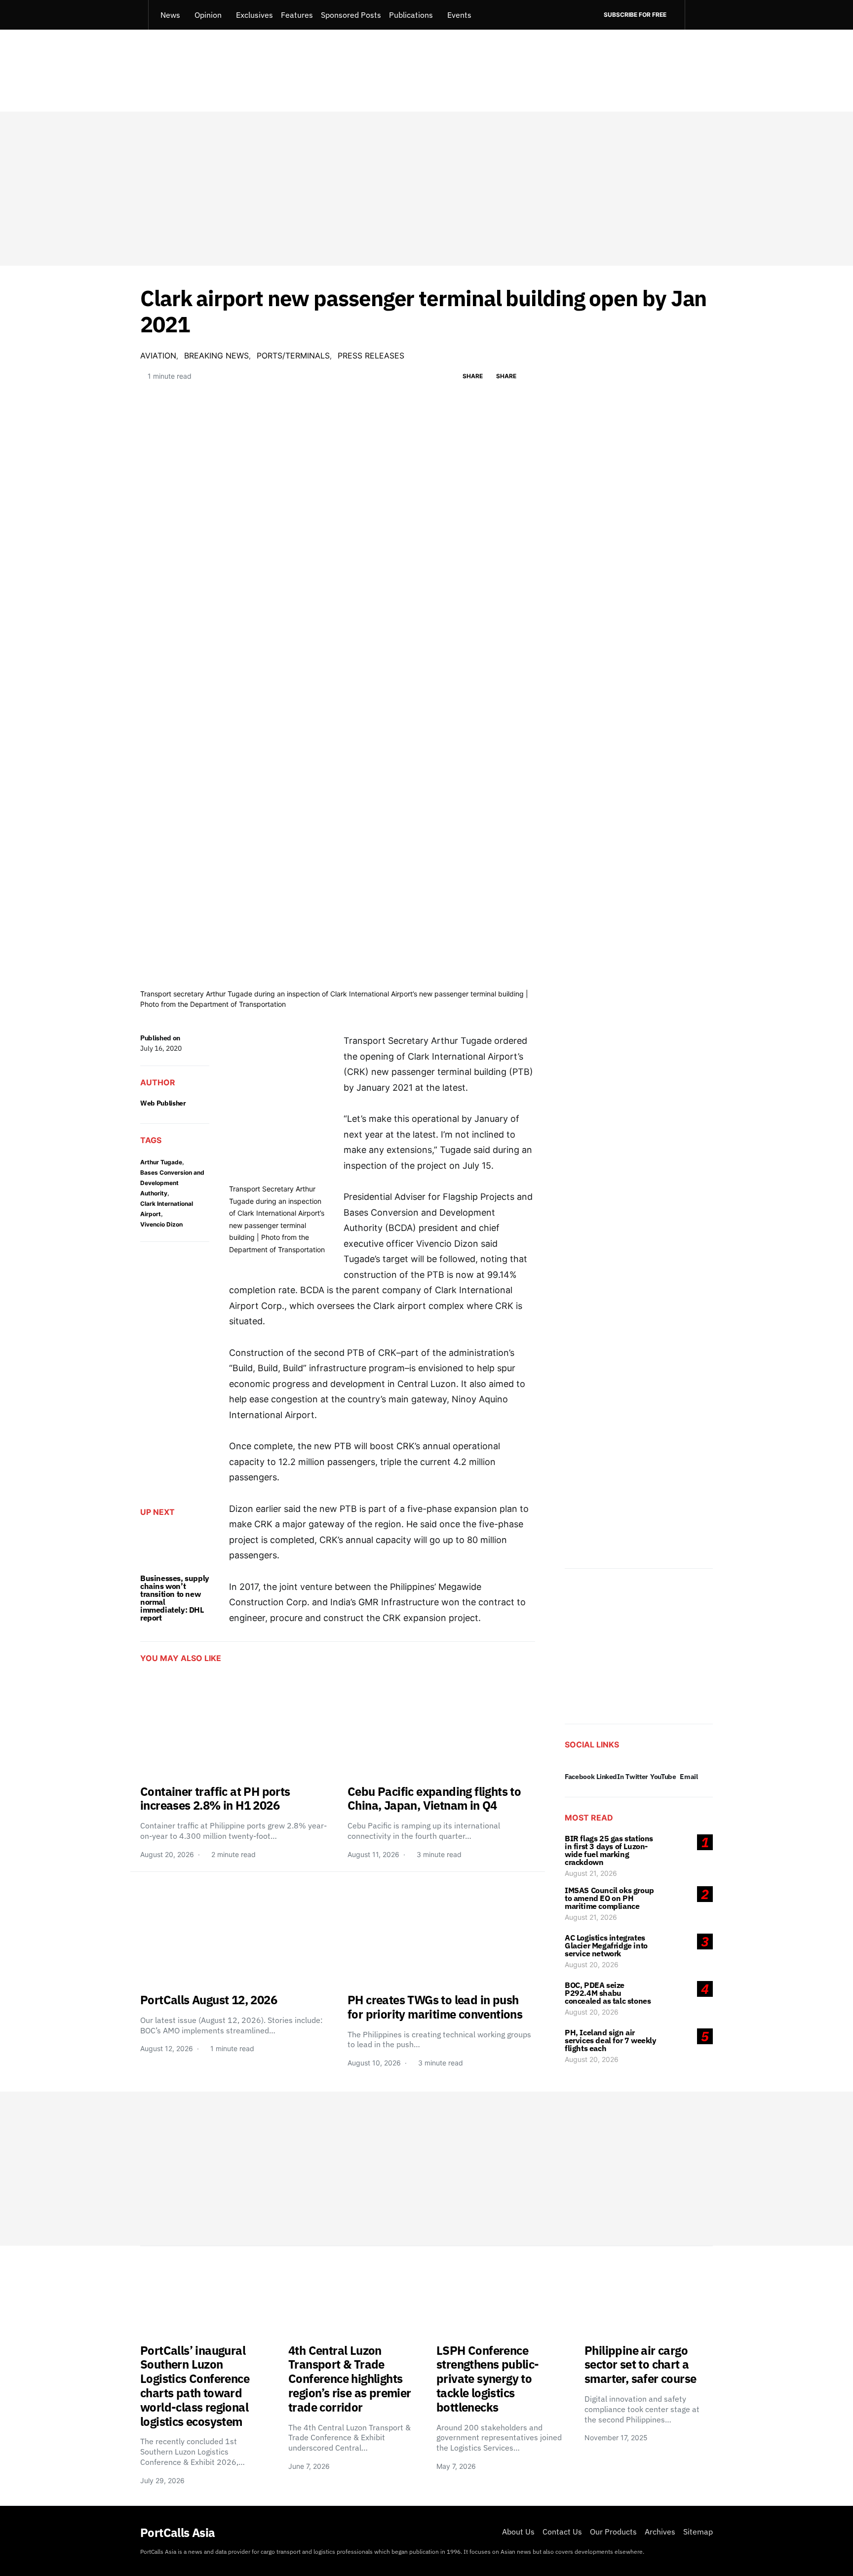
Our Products (613, 2532)
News (170, 15)
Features (297, 15)
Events (459, 15)
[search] (699, 15)
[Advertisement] (426, 189)
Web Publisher (163, 1103)
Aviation (158, 356)
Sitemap (698, 2532)
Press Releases (371, 356)
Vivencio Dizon (161, 1224)
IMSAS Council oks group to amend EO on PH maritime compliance (609, 1898)
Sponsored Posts (351, 15)
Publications (411, 15)
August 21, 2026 (591, 1873)
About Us (518, 2532)
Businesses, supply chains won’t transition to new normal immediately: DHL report (175, 1598)
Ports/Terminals (293, 356)
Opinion (208, 15)
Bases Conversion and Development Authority (172, 1183)
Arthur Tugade (161, 1162)
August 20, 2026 (592, 1964)
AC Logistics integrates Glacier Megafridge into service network (606, 1945)
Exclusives (254, 15)
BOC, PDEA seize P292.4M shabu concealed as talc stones (608, 1993)
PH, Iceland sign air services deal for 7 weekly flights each (611, 2040)
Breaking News (216, 356)
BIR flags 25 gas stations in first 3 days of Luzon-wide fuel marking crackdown (609, 1850)
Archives (660, 2532)
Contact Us (562, 2532)
